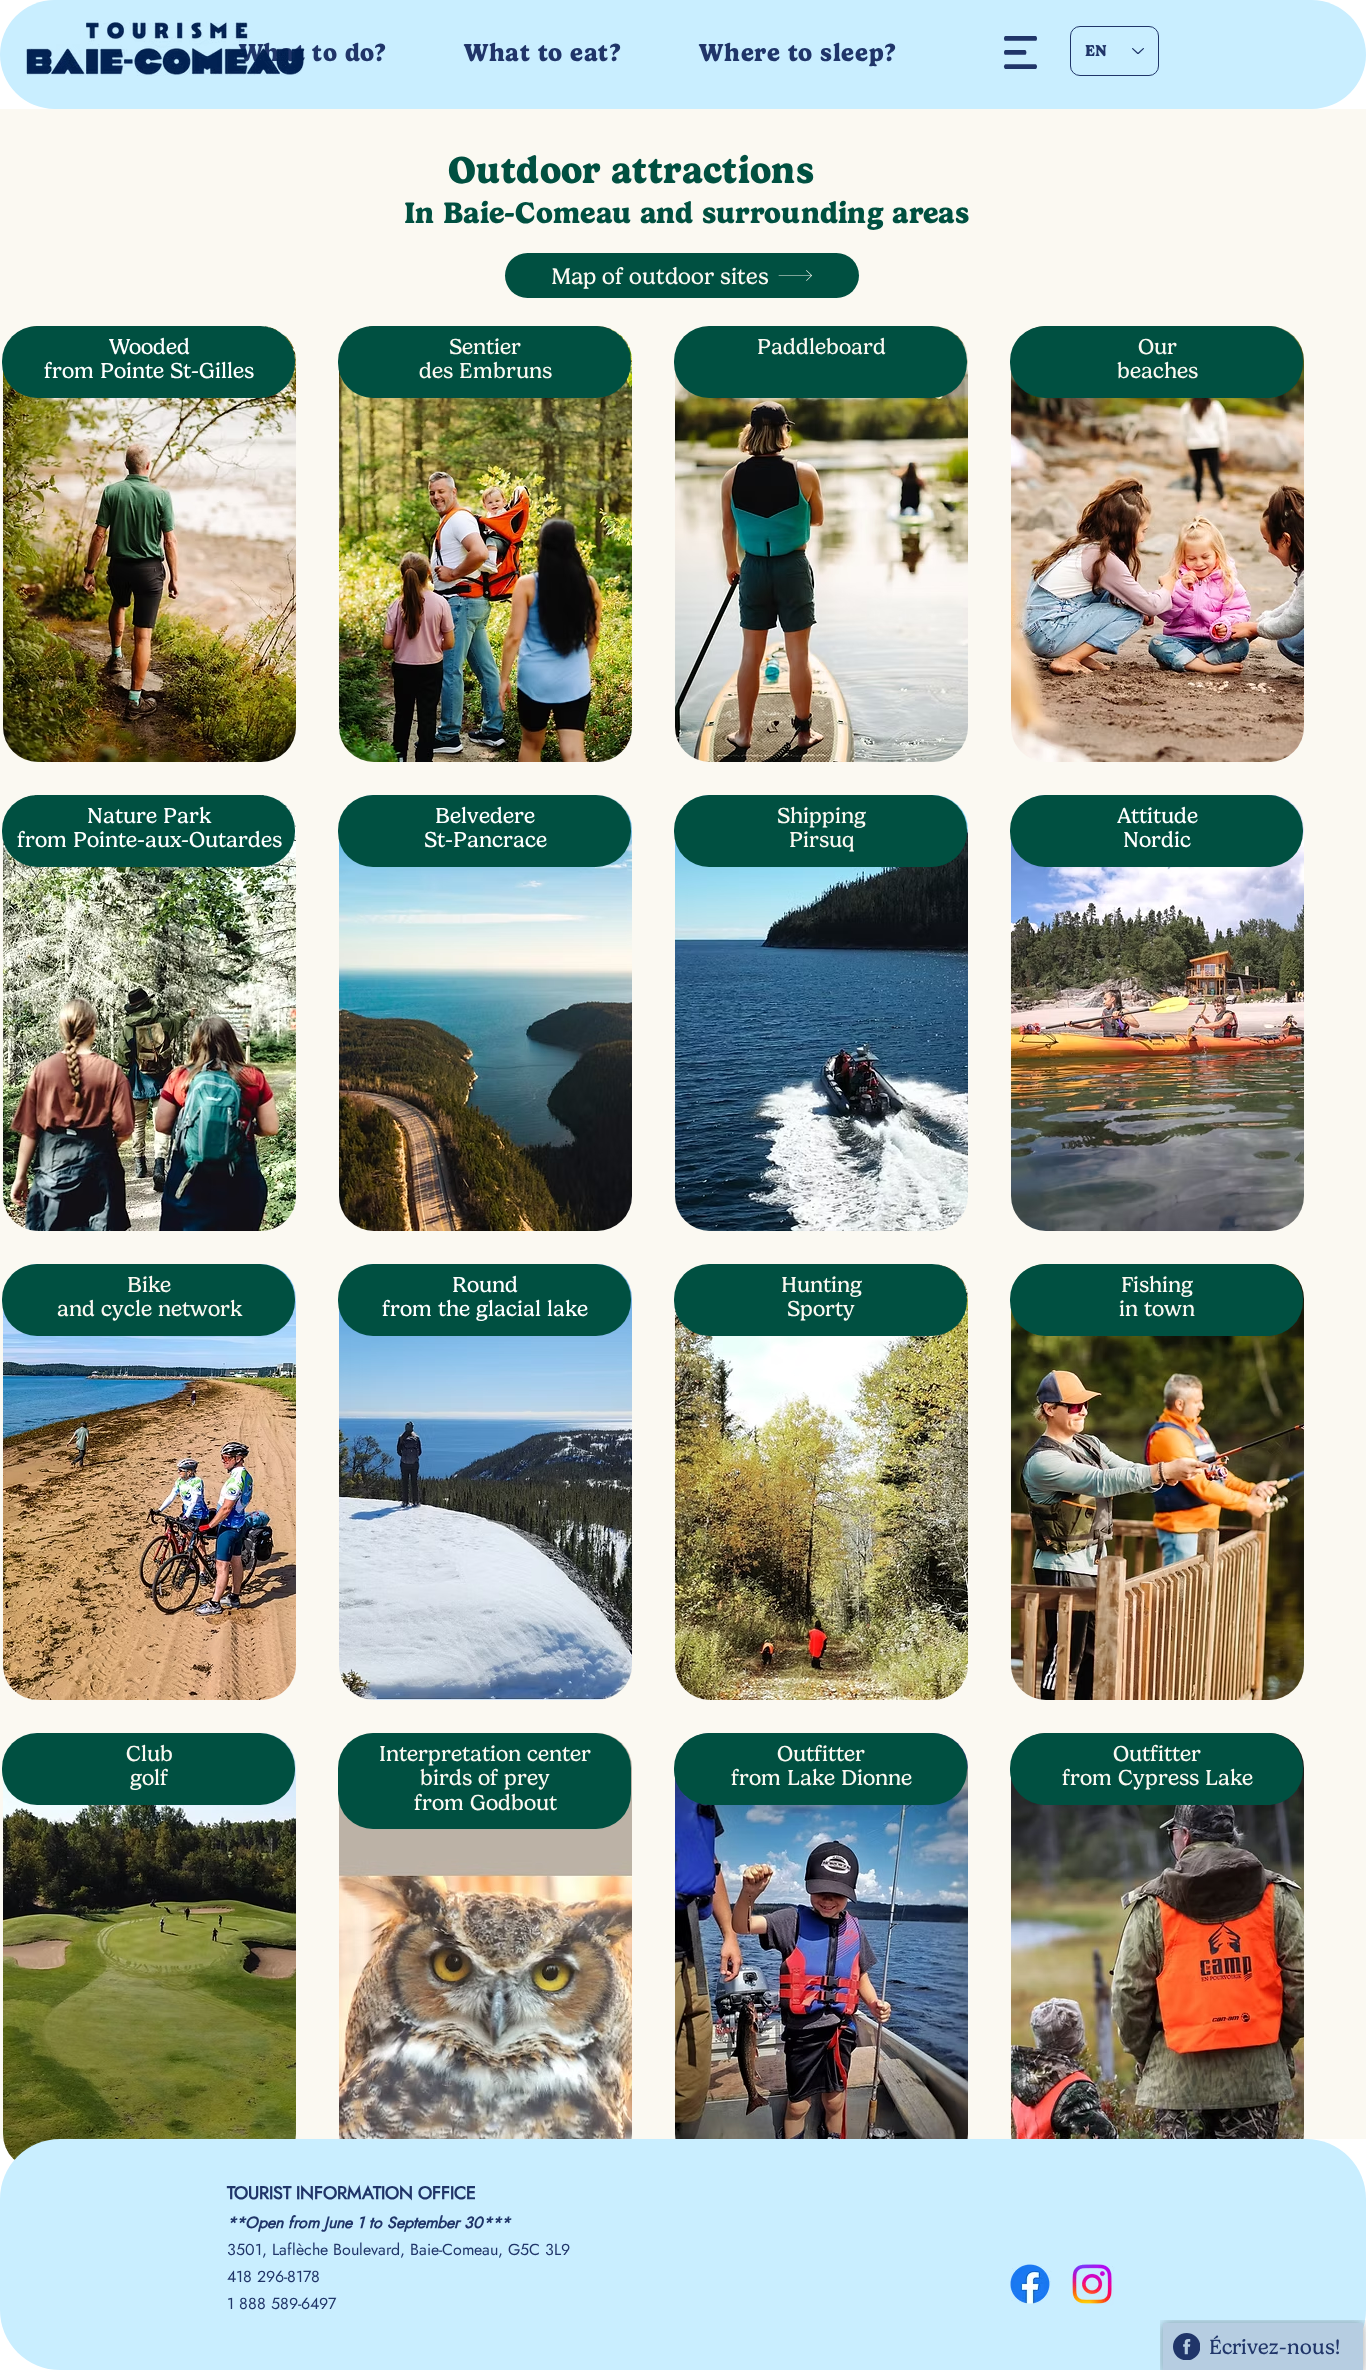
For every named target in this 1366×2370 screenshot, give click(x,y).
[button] (1020, 52)
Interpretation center (485, 1753)
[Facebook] (1030, 2284)
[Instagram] (1092, 2284)
